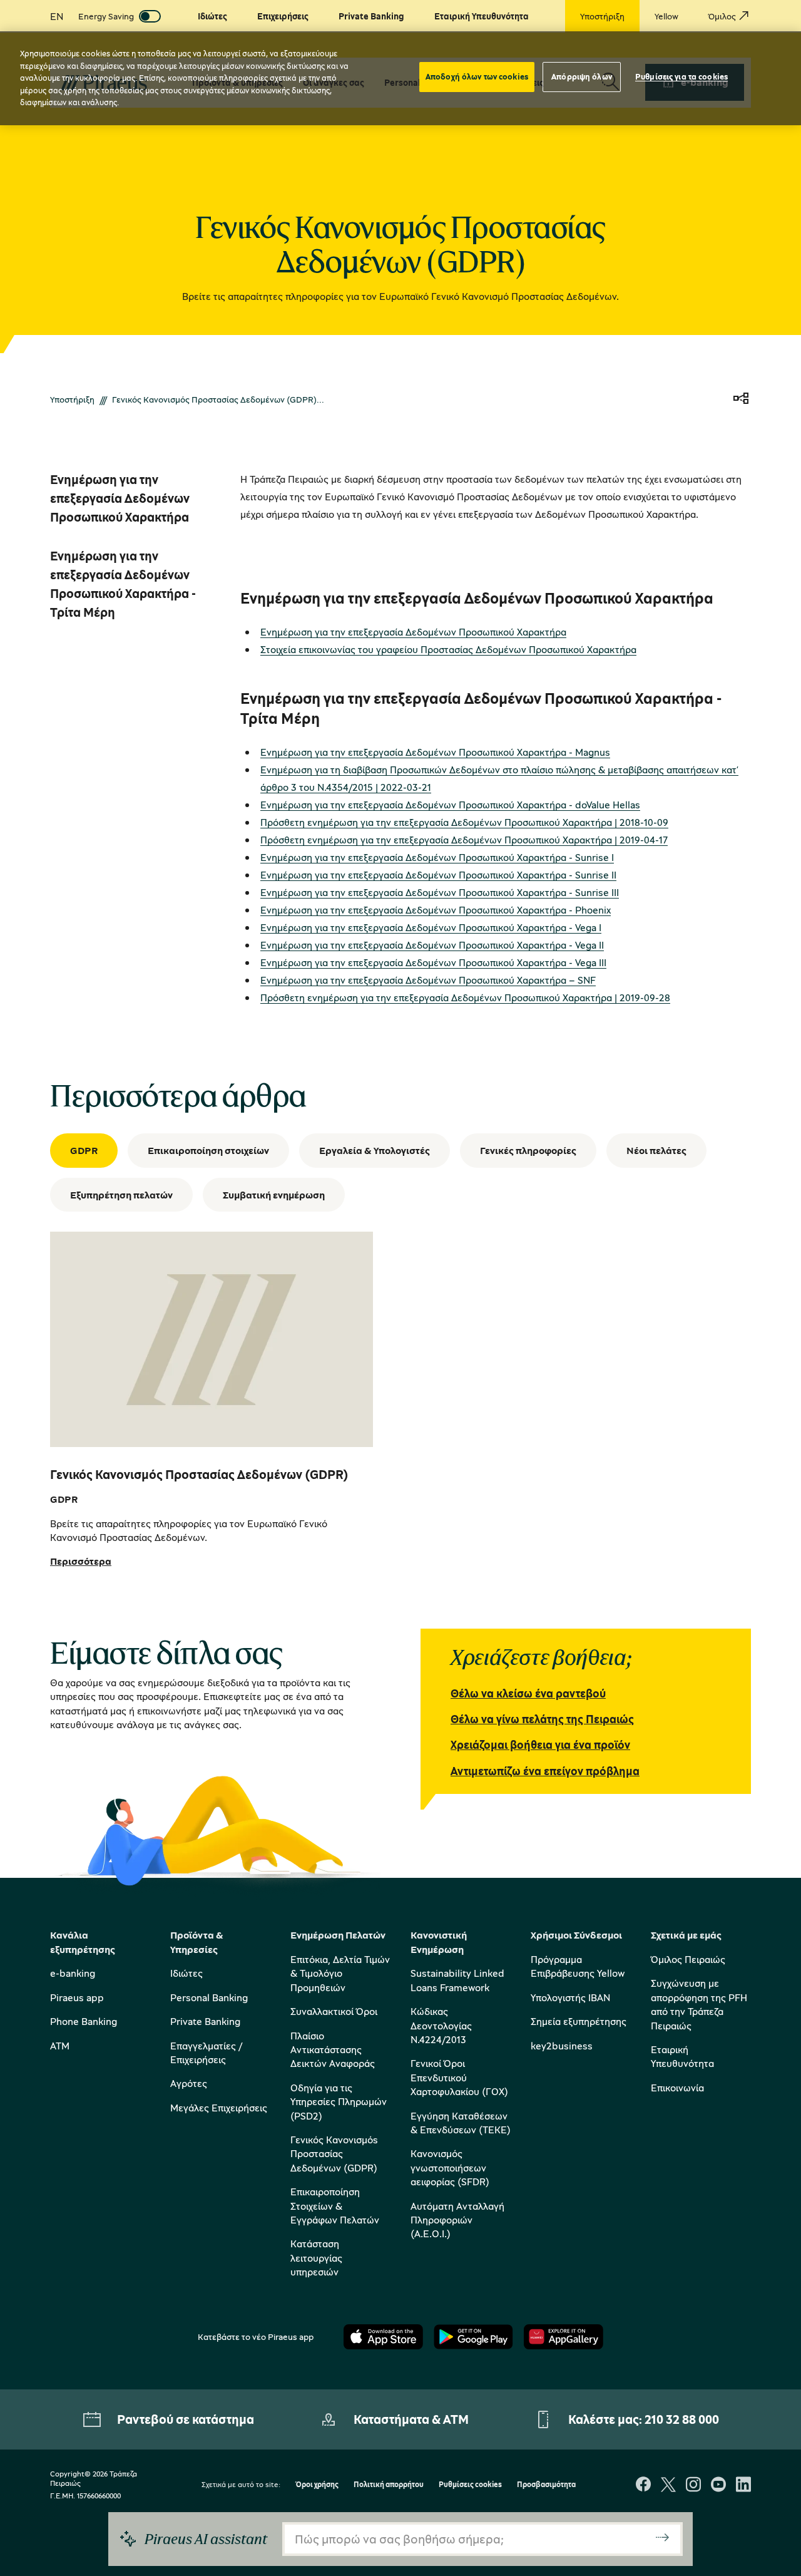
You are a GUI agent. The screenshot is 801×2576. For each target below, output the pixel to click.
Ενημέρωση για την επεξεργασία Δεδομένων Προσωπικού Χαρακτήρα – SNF (428, 980)
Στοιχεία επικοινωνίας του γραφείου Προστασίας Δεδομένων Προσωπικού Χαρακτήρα (448, 649)
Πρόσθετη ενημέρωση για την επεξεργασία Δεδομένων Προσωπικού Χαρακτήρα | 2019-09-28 (465, 997)
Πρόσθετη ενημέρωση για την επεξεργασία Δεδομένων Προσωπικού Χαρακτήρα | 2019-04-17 (464, 840)
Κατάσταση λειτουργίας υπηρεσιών (316, 2258)
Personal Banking (209, 1997)
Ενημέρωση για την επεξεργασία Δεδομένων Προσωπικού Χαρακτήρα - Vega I (431, 927)
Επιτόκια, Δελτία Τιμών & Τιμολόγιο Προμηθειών (340, 1973)
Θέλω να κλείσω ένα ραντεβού (528, 1693)
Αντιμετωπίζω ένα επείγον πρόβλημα (545, 1771)
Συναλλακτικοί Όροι (334, 2011)
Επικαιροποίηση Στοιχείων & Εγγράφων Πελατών (335, 2206)
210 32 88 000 (682, 2419)
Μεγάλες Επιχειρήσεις (219, 2108)
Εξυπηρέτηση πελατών (121, 1195)
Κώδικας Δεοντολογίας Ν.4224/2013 (441, 2025)
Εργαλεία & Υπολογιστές (375, 1150)
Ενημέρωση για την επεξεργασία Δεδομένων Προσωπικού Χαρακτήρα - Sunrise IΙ (438, 875)
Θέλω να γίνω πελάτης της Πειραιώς (542, 1719)
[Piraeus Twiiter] (668, 2486)
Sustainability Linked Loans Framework (457, 1980)
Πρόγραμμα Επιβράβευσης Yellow (578, 1966)
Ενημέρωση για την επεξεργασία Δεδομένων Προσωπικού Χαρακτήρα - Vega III (433, 962)
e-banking (73, 1973)
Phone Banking (84, 2021)
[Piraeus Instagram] (693, 2486)
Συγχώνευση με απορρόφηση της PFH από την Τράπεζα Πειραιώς (699, 2004)
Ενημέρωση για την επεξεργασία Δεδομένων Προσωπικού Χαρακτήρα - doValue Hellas (450, 805)
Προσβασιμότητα (546, 2485)
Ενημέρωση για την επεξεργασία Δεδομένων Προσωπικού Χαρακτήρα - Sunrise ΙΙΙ (440, 892)
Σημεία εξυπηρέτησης (579, 2021)
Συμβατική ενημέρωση (274, 1195)
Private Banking (205, 2021)
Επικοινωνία (677, 2088)
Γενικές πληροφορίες (528, 1150)
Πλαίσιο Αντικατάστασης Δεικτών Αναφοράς (333, 2050)
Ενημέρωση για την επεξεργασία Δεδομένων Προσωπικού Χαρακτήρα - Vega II (432, 945)
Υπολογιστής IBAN (570, 1997)
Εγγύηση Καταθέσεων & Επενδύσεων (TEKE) (461, 2123)
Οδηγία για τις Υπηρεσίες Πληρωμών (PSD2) (339, 2102)
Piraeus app (77, 1997)
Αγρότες (189, 2083)
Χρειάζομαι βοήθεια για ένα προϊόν (540, 1744)
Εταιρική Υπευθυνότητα (682, 2056)
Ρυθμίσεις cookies (470, 2485)
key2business (562, 2046)
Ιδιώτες (186, 1973)
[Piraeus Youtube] (718, 2486)
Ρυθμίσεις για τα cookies (681, 76)
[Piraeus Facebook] (643, 2486)
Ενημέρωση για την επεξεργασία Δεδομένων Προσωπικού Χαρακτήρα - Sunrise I (437, 857)
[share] (741, 399)
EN (57, 16)
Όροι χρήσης (317, 2485)
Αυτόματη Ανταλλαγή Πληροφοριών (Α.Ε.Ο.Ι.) (457, 2220)
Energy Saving (106, 16)
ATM (60, 2046)
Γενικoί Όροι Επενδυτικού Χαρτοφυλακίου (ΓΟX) (459, 2077)
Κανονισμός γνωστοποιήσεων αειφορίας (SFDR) (450, 2167)
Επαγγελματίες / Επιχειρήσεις (206, 2053)
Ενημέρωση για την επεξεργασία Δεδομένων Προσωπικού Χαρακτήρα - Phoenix (436, 910)
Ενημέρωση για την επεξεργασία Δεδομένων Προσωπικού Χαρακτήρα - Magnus (435, 752)
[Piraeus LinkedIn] (743, 2486)
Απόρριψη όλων (582, 76)
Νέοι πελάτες (656, 1150)
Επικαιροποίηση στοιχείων (208, 1150)
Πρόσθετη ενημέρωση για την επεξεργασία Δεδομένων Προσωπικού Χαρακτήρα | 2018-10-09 (464, 822)
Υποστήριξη (72, 399)
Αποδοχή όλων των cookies (477, 76)
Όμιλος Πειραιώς (688, 1959)
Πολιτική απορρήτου (389, 2485)
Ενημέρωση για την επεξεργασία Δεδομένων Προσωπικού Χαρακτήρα (413, 632)
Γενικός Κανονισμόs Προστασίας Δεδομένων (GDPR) (334, 2154)
